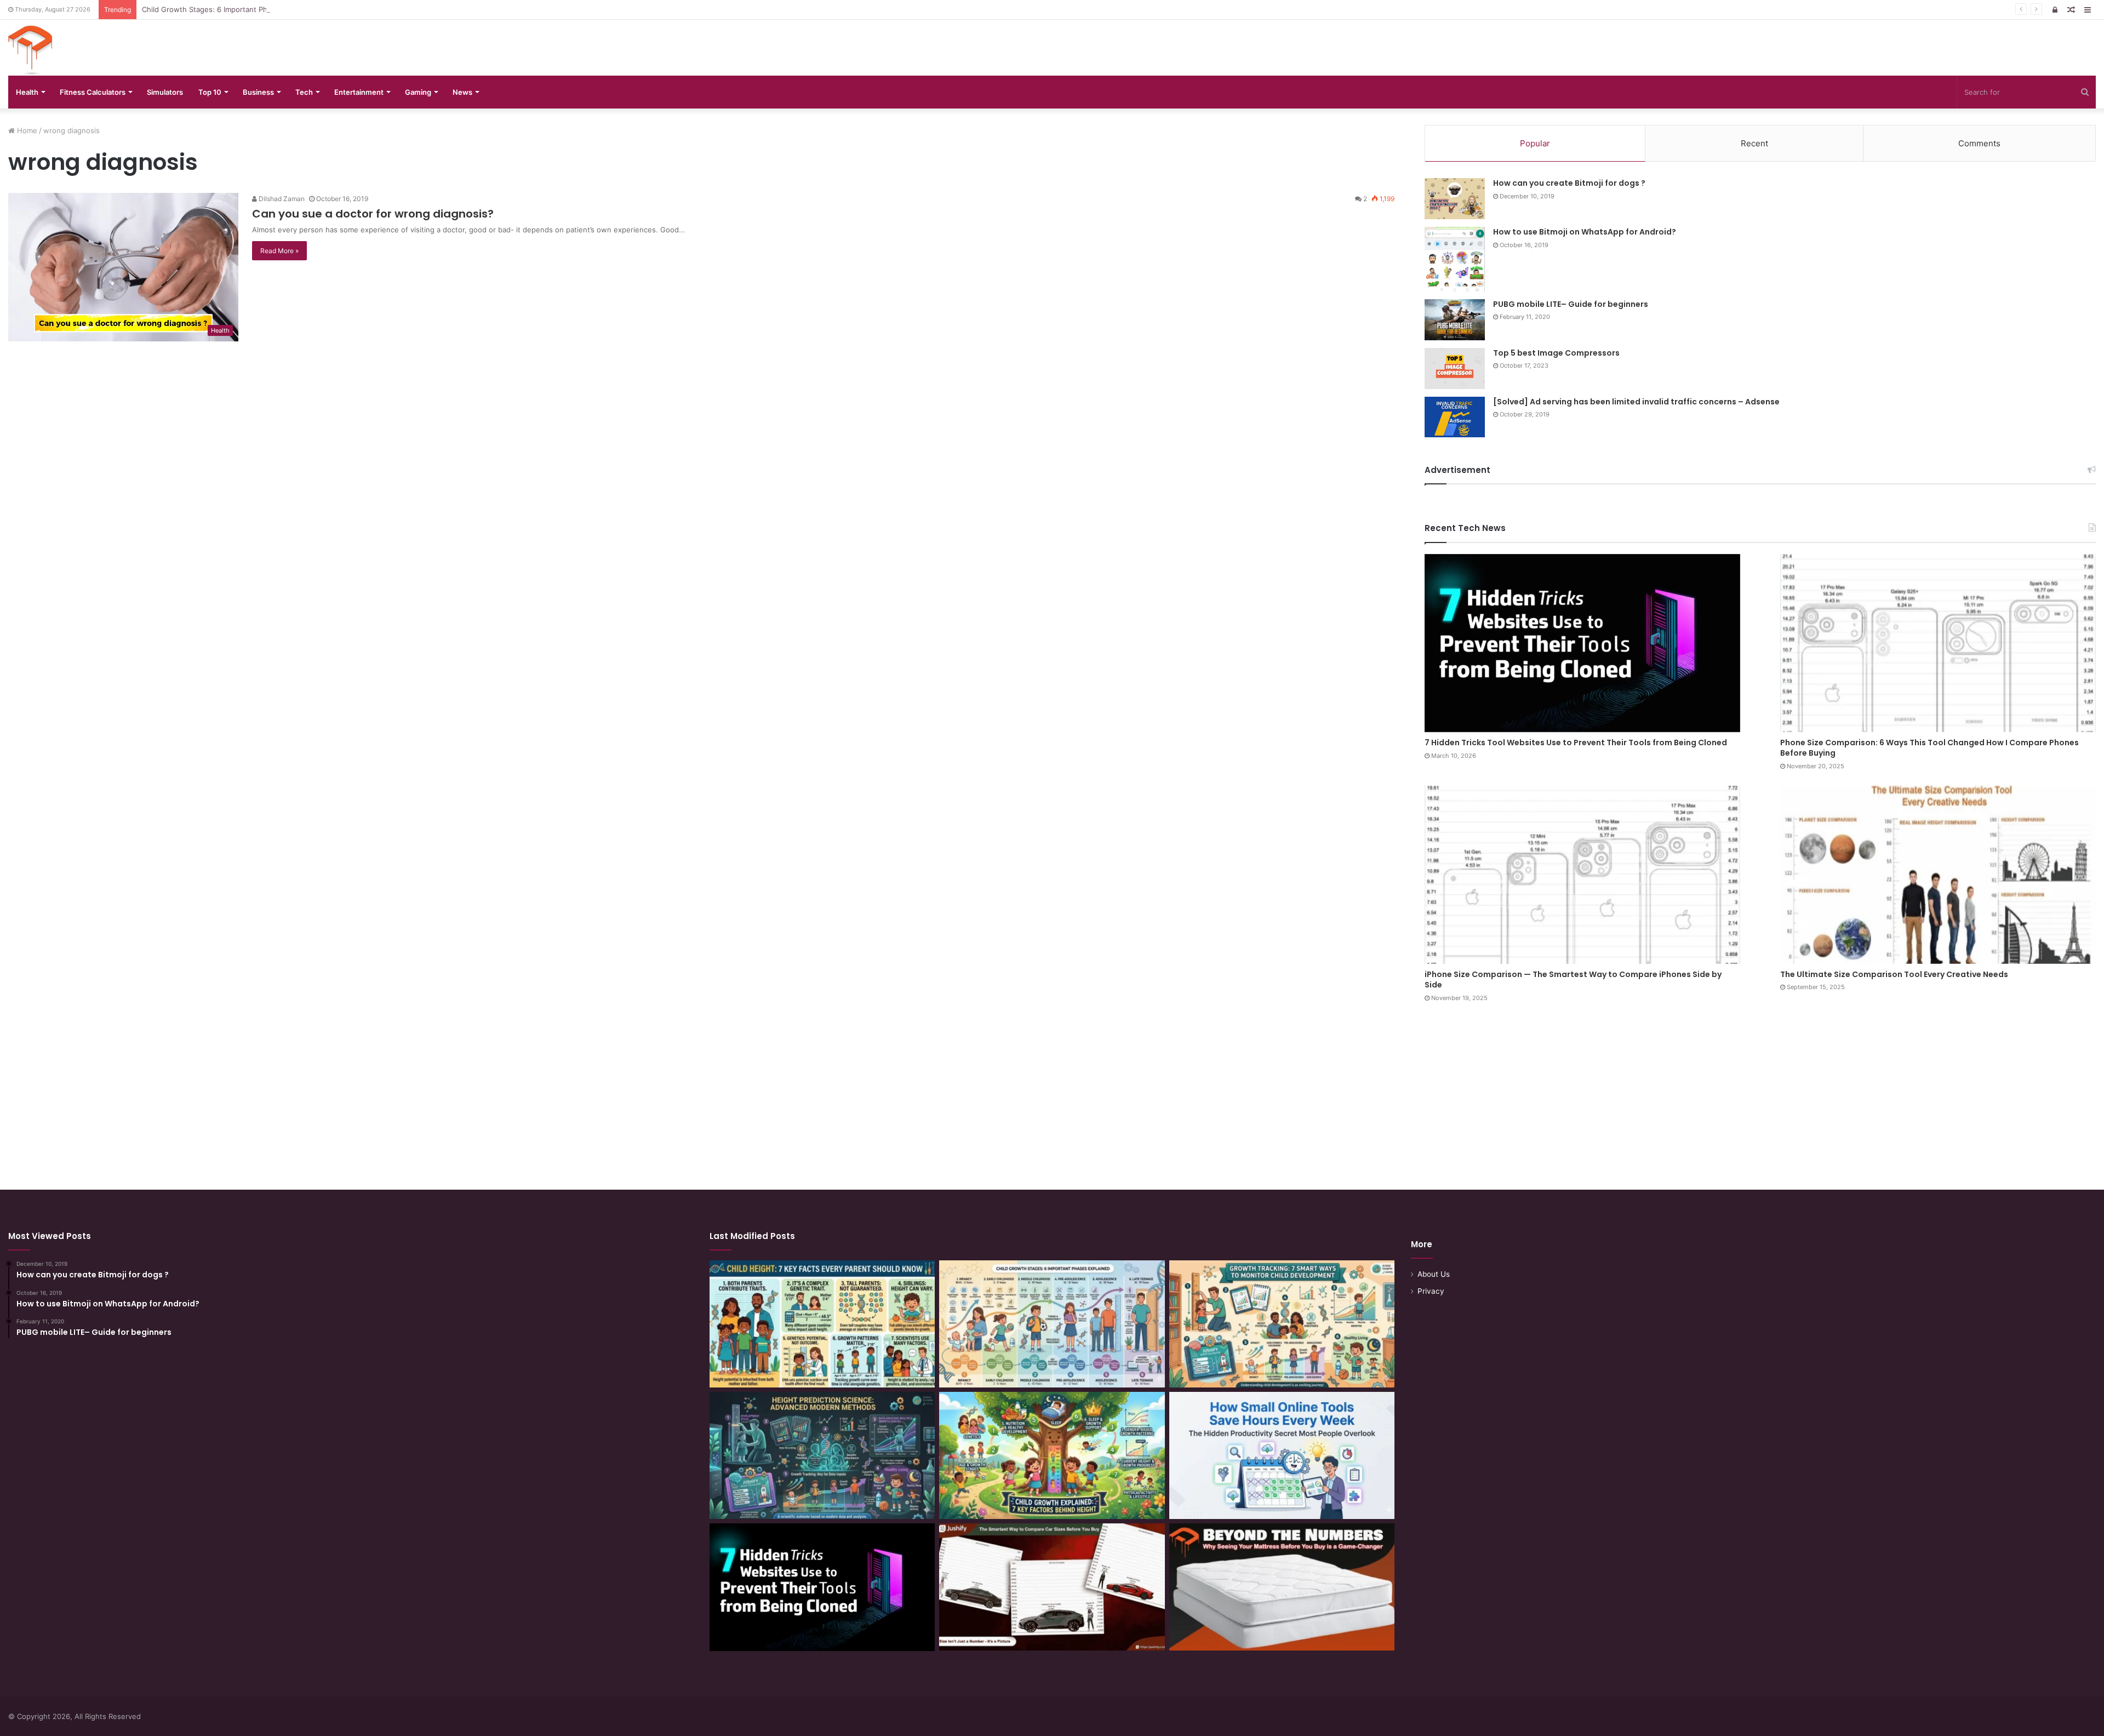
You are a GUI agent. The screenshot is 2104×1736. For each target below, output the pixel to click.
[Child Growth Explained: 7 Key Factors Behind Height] (1052, 1455)
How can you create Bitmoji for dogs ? (1569, 183)
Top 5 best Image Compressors (1556, 353)
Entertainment (359, 92)
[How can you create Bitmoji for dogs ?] (1455, 199)
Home (26, 130)
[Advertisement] (1052, 1086)
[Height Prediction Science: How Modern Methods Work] (822, 1455)
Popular (1535, 143)
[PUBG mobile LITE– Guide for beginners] (1455, 320)
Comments (1979, 143)
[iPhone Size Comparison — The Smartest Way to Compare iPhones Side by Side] (1582, 875)
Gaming (418, 92)
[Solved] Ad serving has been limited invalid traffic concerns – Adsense (1636, 402)
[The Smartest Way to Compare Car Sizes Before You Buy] (1052, 1587)
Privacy (1431, 1291)
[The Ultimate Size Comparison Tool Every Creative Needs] (1938, 875)
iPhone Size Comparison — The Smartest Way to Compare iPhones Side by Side (1573, 980)
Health (27, 92)
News (462, 92)
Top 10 (210, 92)
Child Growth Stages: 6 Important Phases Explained (230, 9)
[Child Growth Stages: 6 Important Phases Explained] (1052, 1324)
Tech (304, 92)
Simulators (165, 92)
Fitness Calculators (93, 92)
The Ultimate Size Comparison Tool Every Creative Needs (1894, 974)
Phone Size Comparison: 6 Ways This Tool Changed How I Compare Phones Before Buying (1929, 748)
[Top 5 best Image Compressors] (1455, 369)
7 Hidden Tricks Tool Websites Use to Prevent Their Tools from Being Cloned (1576, 743)
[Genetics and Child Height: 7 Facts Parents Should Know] (822, 1324)
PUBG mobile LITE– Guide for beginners (1571, 304)
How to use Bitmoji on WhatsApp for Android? (1585, 232)
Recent (1754, 143)
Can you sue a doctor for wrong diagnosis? (373, 214)
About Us (1434, 1274)
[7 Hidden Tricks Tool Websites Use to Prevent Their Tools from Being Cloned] (1582, 643)
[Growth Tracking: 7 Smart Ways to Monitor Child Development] (1282, 1324)
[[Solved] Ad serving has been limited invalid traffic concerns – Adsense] (1455, 417)
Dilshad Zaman (281, 199)
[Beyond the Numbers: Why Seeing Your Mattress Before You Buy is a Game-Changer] (1282, 1587)
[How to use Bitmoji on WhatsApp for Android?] (1455, 259)
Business (258, 92)
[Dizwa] (30, 50)
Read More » (279, 251)
